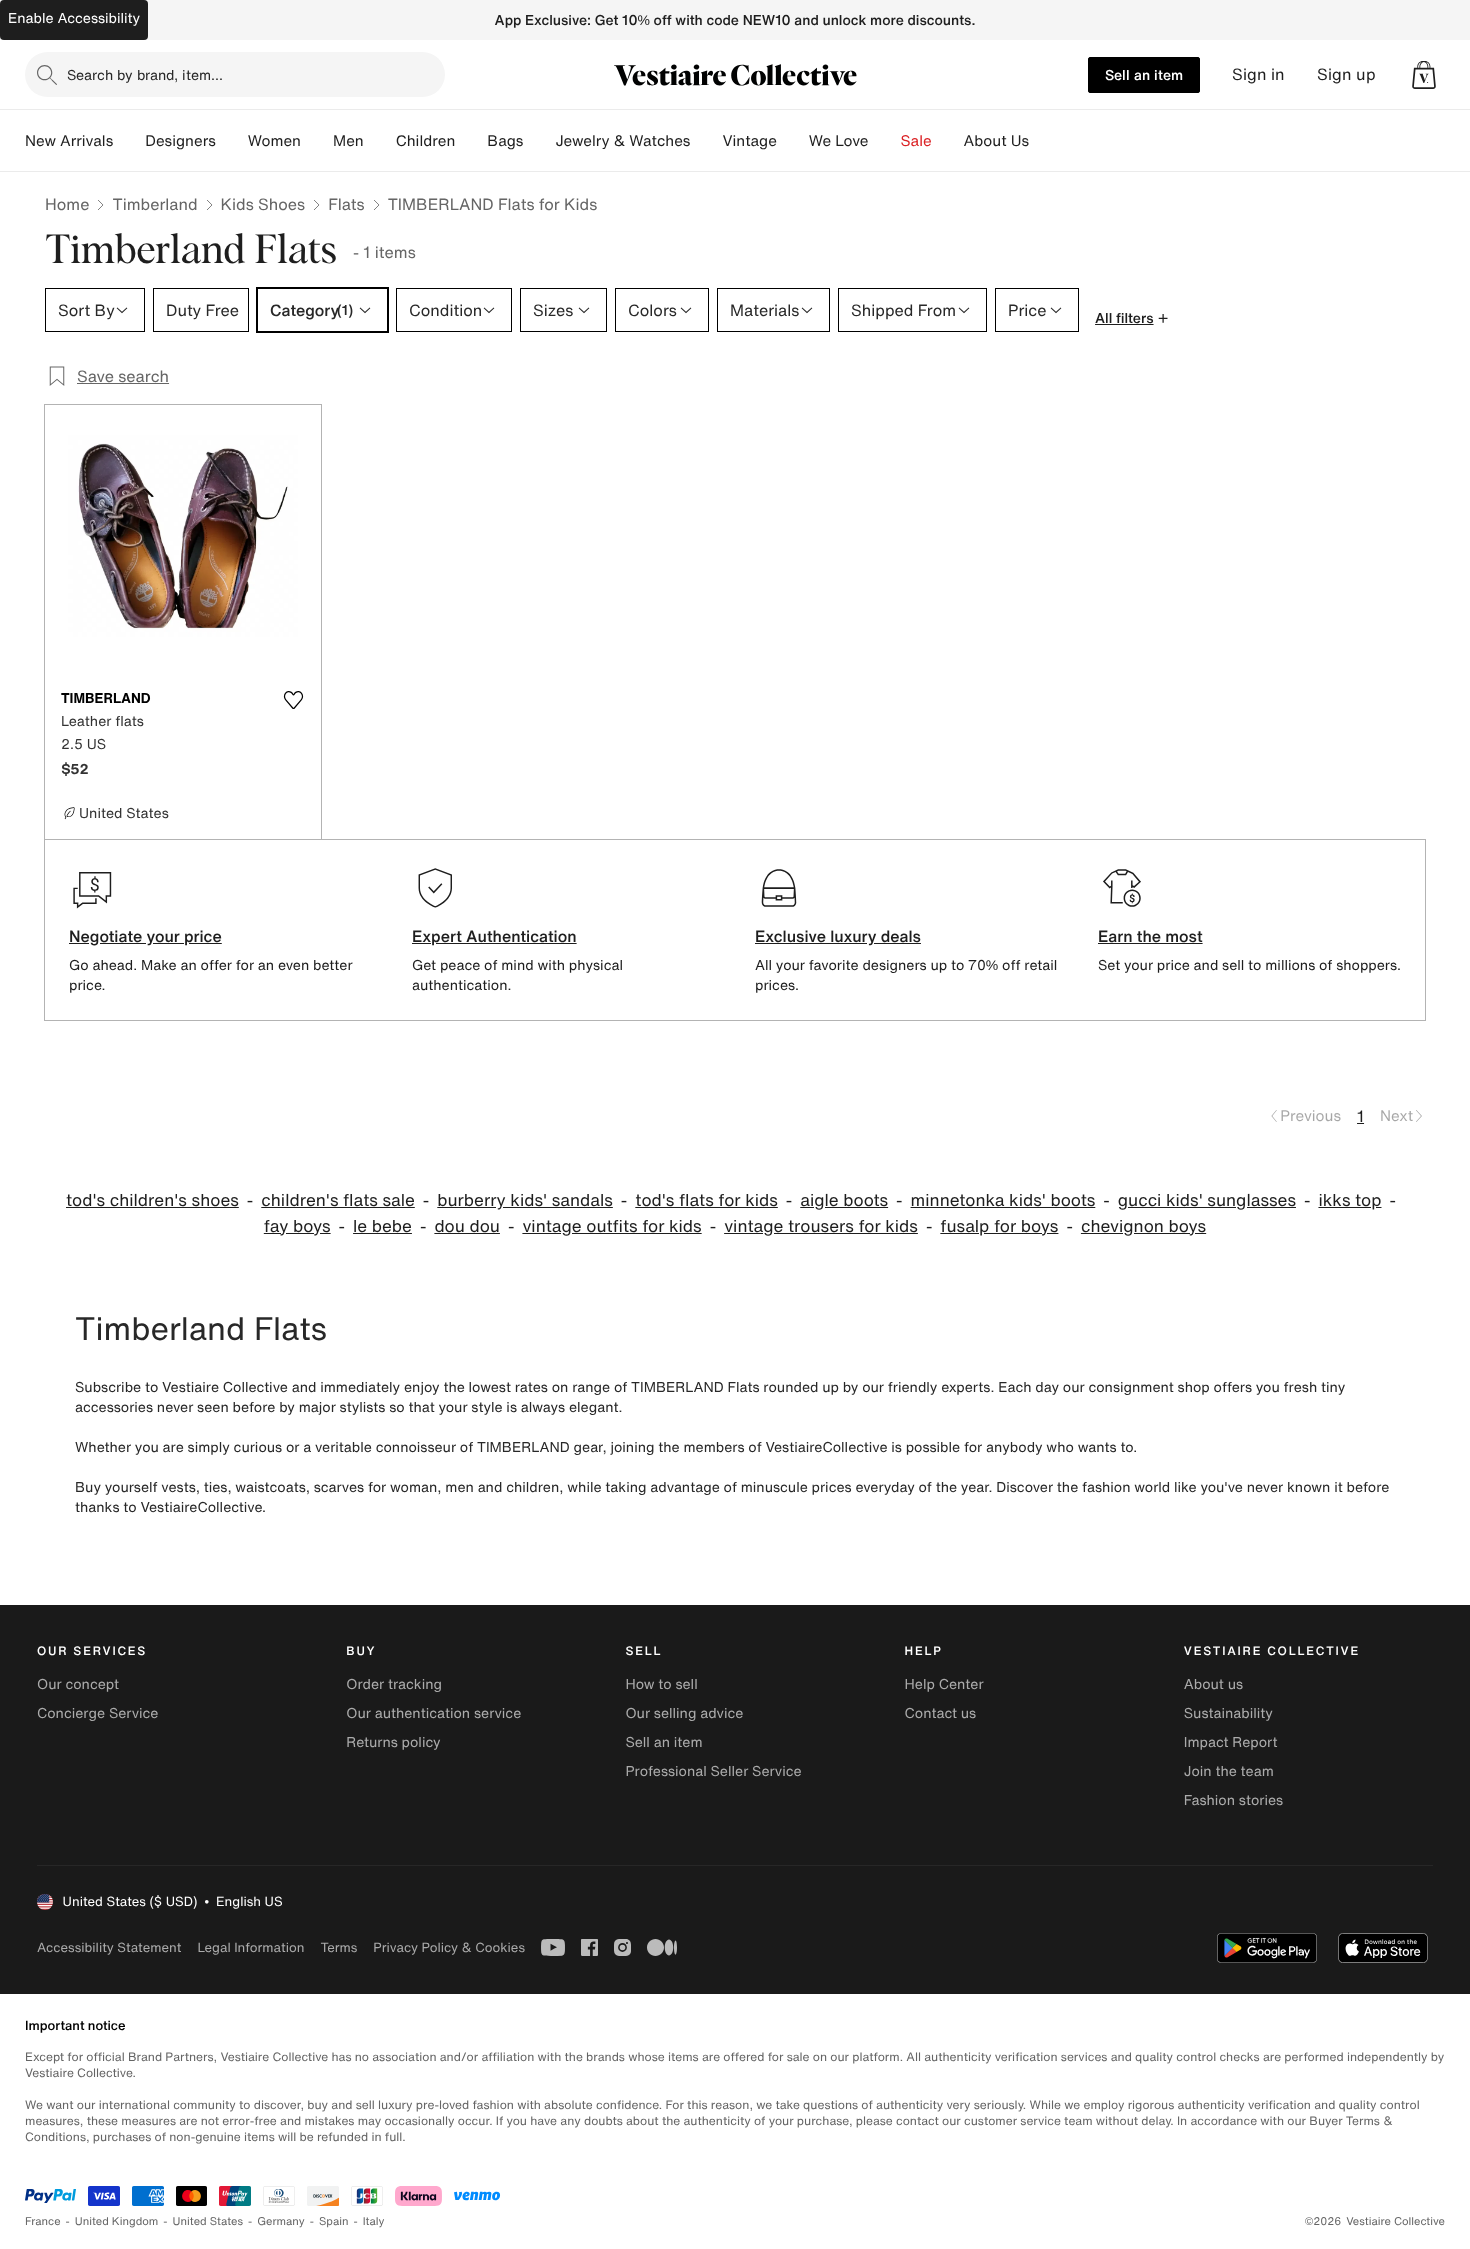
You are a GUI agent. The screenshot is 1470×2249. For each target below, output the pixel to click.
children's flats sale (338, 1200)
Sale (916, 141)
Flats (346, 204)
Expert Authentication (494, 936)
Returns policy (393, 1742)
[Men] (380, 141)
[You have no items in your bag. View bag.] (1424, 75)
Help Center (944, 1684)
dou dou (467, 1226)
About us (1213, 1684)
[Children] (471, 141)
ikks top (1349, 1200)
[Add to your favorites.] (293, 700)
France (43, 2221)
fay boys (297, 1226)
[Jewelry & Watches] (706, 141)
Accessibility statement (109, 1947)
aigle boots (844, 1200)
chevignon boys (1143, 1226)
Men (348, 141)
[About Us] (1045, 141)
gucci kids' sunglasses (1207, 1200)
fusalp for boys (999, 1226)
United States (208, 2221)
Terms (338, 1947)
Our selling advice (684, 1713)
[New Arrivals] (129, 141)
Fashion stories (1233, 1800)
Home (67, 204)
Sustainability (1228, 1713)
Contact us (941, 1713)
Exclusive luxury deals (838, 936)
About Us (996, 141)
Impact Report (1231, 1742)
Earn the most (1150, 936)
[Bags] (539, 141)
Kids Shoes (263, 204)
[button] (1424, 75)
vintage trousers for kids (821, 1226)
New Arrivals (69, 141)
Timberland (154, 204)
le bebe (382, 1226)
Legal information (250, 1947)
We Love (839, 141)
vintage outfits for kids (611, 1226)
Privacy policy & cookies (449, 1947)
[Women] (317, 141)
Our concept (78, 1684)
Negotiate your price (145, 936)
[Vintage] (793, 141)
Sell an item (1144, 74)
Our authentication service (433, 1713)
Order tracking (394, 1684)
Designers (180, 141)
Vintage (749, 141)
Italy (374, 2221)
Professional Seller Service (713, 1771)
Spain (334, 2221)
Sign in (1258, 74)
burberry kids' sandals (525, 1200)
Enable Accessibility (74, 18)
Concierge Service (97, 1713)
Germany (281, 2221)
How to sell (661, 1684)
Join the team (1229, 1771)
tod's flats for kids (706, 1200)
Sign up (1346, 74)
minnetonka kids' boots (1003, 1200)
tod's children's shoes (152, 1200)
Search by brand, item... (145, 74)
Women (274, 141)
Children (426, 141)
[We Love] (885, 141)
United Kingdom (117, 2221)
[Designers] (232, 141)
